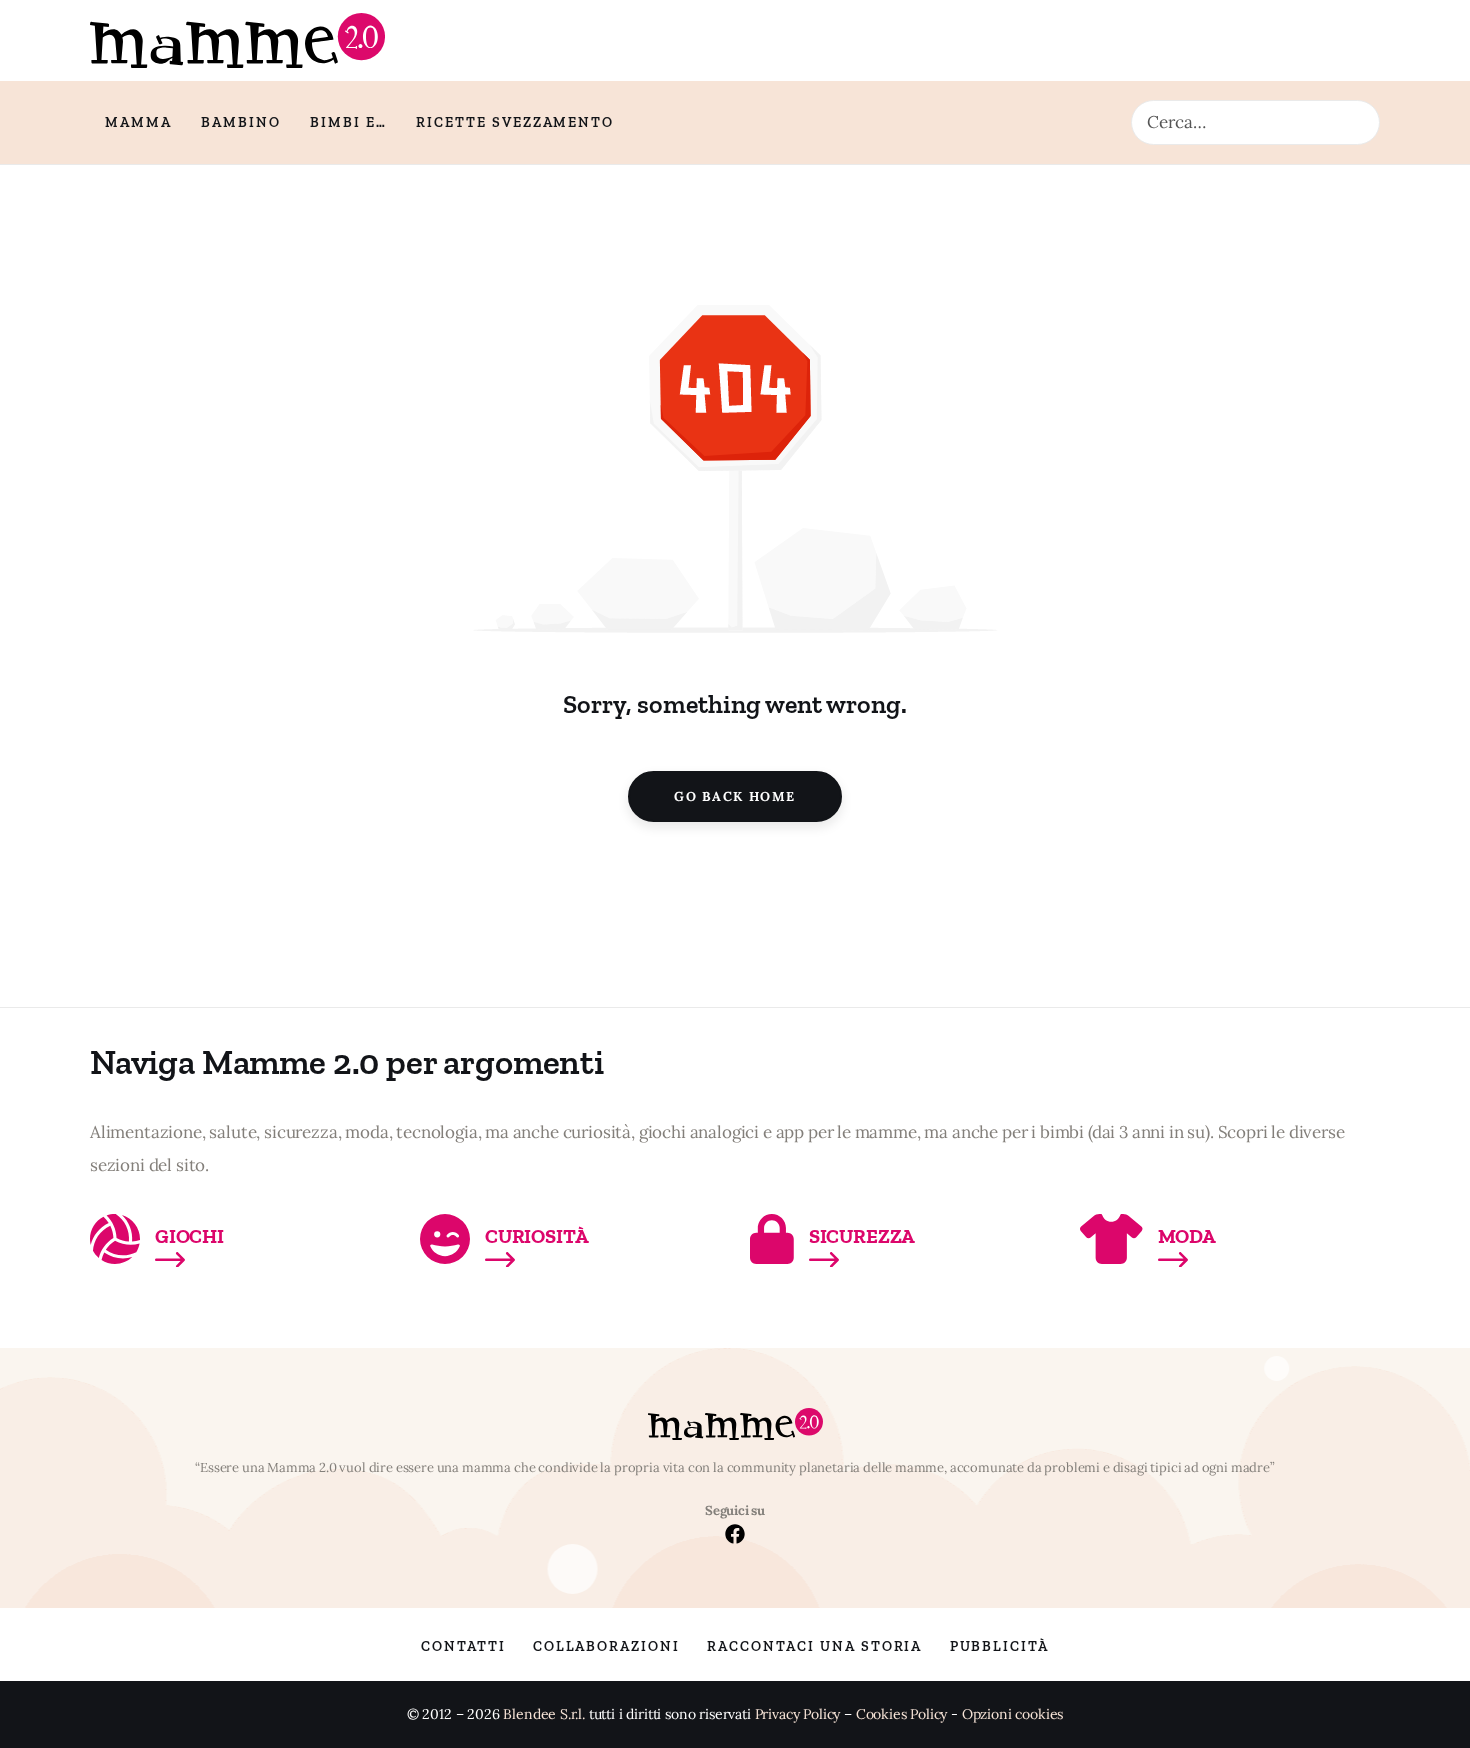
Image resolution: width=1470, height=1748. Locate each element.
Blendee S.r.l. (544, 1714)
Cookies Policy (902, 1714)
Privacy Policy (798, 1714)
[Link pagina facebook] (735, 1536)
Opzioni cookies (1012, 1714)
